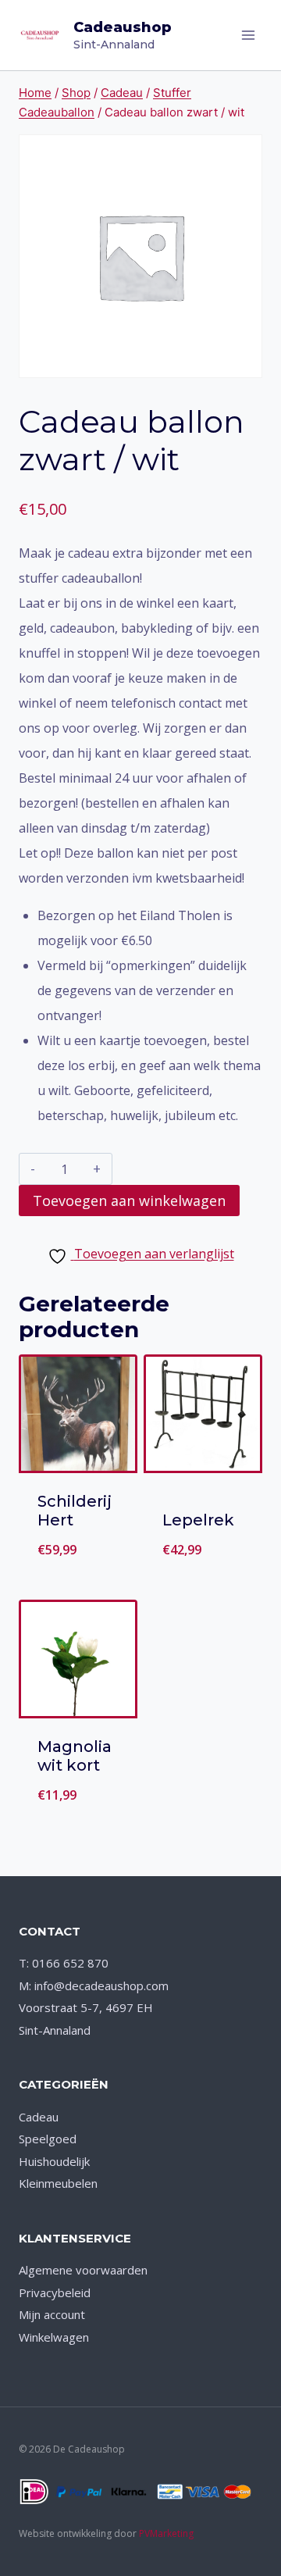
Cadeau (39, 2117)
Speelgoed (48, 2139)
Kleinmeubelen (58, 2183)
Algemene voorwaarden (83, 2270)
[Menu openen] (248, 35)
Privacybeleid (55, 2292)
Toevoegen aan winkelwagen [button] (85, 1448)
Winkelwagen (54, 2337)
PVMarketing (166, 2533)
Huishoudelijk (54, 2161)
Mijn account (52, 2314)
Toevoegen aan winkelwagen (129, 1201)
